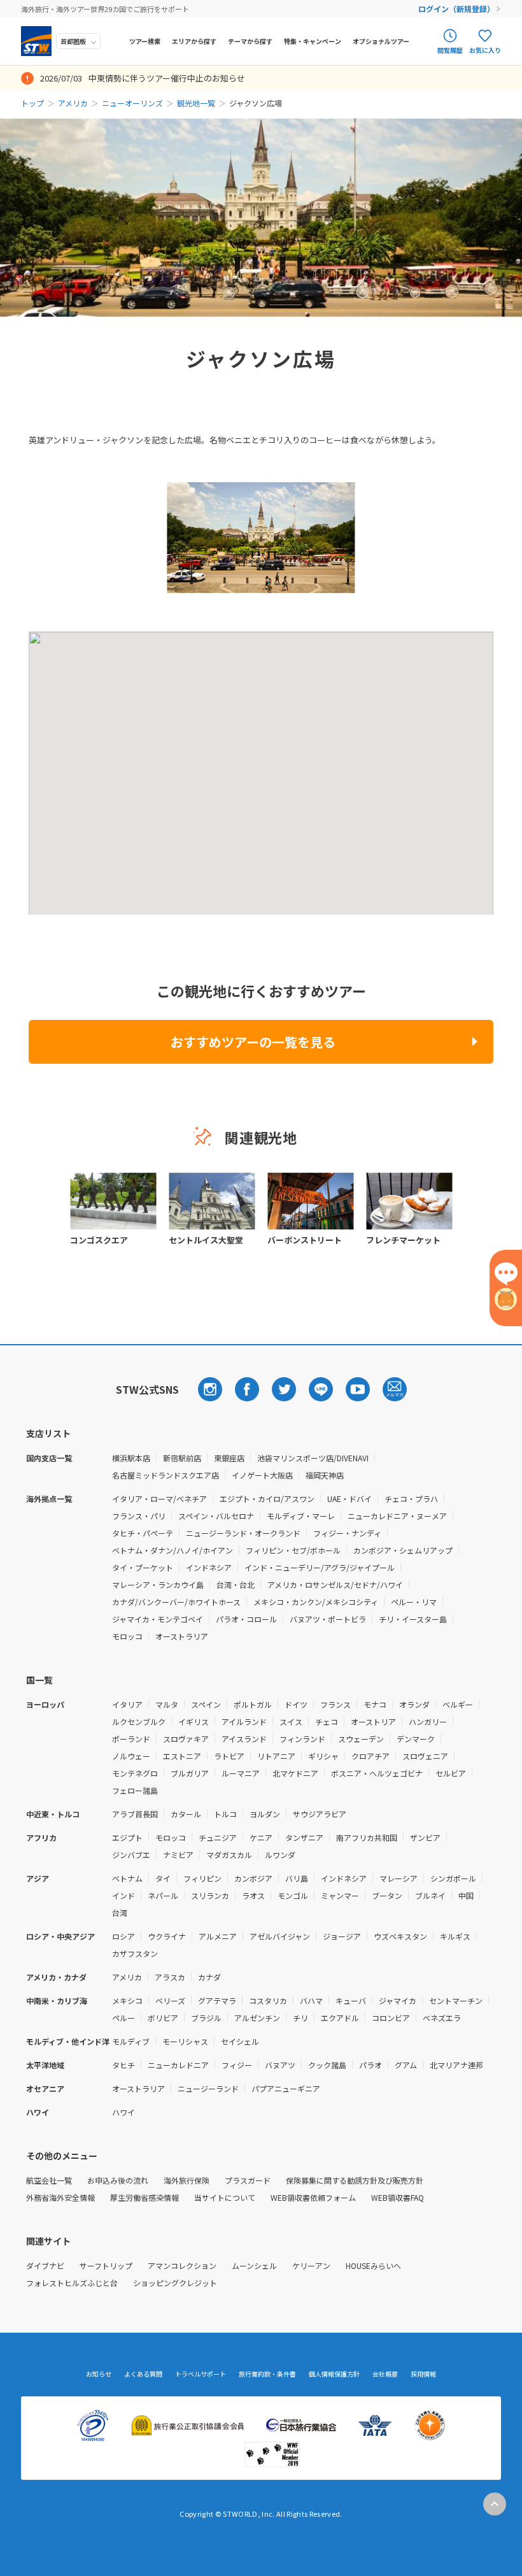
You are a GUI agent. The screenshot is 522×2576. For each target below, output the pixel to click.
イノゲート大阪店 (262, 1475)
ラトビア (229, 1756)
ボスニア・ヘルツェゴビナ (377, 1773)
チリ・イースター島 (413, 1619)
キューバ (351, 2000)
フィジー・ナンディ (347, 1533)
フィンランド (302, 1739)
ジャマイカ (398, 2000)
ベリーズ (170, 2000)
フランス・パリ (139, 1516)
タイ (163, 1878)
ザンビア (425, 1837)
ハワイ (123, 2112)
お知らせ (99, 2374)
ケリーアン (311, 2265)
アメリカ (73, 103)
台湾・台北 (236, 1585)
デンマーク (416, 1739)
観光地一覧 (196, 103)
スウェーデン (361, 1739)
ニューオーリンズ (132, 103)
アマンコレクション (182, 2265)
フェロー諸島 (135, 1790)
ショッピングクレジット (175, 2283)
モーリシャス (185, 2041)
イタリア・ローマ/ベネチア (159, 1499)
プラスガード (248, 2180)
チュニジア (218, 1837)
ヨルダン (265, 1814)
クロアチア (370, 1756)
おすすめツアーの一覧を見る (253, 1042)
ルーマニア (241, 1773)
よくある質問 (143, 2374)
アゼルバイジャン (280, 1936)
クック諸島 (327, 2065)
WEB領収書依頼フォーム (313, 2197)
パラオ (370, 2065)
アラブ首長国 (135, 1814)
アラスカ (170, 1977)
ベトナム (127, 1878)
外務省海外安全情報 (60, 2197)
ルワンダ (280, 1855)
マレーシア (399, 1878)
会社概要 (385, 2374)
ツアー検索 (145, 41)
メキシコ (127, 2000)
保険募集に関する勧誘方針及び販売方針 (355, 2180)
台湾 (120, 1913)
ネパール (163, 1895)
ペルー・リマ (414, 1602)
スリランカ (210, 1895)
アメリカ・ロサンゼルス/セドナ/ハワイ (335, 1585)
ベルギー (458, 1704)
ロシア (123, 1936)
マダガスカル (229, 1855)
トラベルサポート (201, 2374)
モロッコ (127, 1636)
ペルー (123, 2018)
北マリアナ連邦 (456, 2065)
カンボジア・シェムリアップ (403, 1550)
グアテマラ (217, 2000)
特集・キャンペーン (313, 41)
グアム (406, 2065)
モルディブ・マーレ (301, 1516)
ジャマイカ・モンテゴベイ (158, 1619)
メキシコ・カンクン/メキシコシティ (316, 1602)
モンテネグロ (135, 1773)
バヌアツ (280, 2065)
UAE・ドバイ (349, 1499)
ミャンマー (340, 1895)
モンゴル (293, 1895)
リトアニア (276, 1756)
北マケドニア (295, 1773)
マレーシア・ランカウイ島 (158, 1585)
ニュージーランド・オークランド (243, 1533)
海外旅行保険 (187, 2180)
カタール (186, 1814)
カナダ (209, 1977)
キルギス (455, 1936)
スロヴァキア (186, 1739)
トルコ (225, 1814)
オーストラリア (182, 1636)
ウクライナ (167, 1936)
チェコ (327, 1721)
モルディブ (131, 2041)
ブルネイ (430, 1895)
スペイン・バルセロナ (216, 1516)
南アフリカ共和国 (367, 1837)
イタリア (127, 1704)
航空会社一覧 (49, 2180)
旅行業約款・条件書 (267, 2374)
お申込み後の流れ (118, 2180)
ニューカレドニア (178, 2065)
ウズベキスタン (400, 1936)
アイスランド (244, 1739)
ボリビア (163, 2018)
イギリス (194, 1721)
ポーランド (131, 1739)
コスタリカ (268, 2000)
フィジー (237, 2065)
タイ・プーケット (143, 1567)
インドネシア (209, 1567)
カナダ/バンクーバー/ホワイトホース (176, 1602)
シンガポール (453, 1878)
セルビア (451, 1773)
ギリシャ (323, 1756)
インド (123, 1895)
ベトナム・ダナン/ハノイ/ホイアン (173, 1550)
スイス (291, 1721)
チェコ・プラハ (411, 1499)
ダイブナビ (45, 2265)
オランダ (414, 1704)
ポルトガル (253, 1704)
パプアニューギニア (286, 2088)
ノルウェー (131, 1756)
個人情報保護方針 (334, 2374)
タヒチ (123, 2065)
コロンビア (391, 2018)
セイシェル (240, 2041)
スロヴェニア (425, 1756)
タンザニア (304, 1837)
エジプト (127, 1837)
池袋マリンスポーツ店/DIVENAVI (313, 1458)
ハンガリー (428, 1721)
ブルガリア (190, 1773)
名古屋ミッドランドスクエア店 (166, 1475)
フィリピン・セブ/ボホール (293, 1550)
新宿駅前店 (182, 1458)
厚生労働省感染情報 (145, 2197)
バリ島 (297, 1878)
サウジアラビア (320, 1814)
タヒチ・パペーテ (143, 1533)
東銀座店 (229, 1458)
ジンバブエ (131, 1855)
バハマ (311, 2000)
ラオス (253, 1895)
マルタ (167, 1704)
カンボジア (253, 1878)
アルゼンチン (257, 2018)
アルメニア (218, 1936)
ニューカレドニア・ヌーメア (397, 1516)
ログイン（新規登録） (456, 9)
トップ (32, 103)
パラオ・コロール (246, 1619)
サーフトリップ (106, 2265)
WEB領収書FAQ (398, 2197)
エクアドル (340, 2018)
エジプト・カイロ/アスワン (267, 1499)
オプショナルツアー (381, 41)
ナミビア (178, 1855)
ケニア (261, 1837)
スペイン (206, 1704)
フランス (335, 1704)
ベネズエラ (442, 2018)
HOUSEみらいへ (373, 2265)
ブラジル (206, 2018)
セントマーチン (456, 2000)
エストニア (182, 1756)
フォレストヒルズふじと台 (72, 2283)
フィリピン (202, 1878)
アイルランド (244, 1721)
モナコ (375, 1704)
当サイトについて (225, 2197)
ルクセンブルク (139, 1721)
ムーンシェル (254, 2265)
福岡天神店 (325, 1475)
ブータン (387, 1895)
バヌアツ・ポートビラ (328, 1619)
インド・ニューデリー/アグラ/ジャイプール (320, 1567)
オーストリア (373, 1721)
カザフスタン (135, 1953)
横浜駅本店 (131, 1458)
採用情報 (423, 2374)
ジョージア (342, 1936)
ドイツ (296, 1704)
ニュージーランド (208, 2088)
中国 (466, 1895)
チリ (300, 2018)
